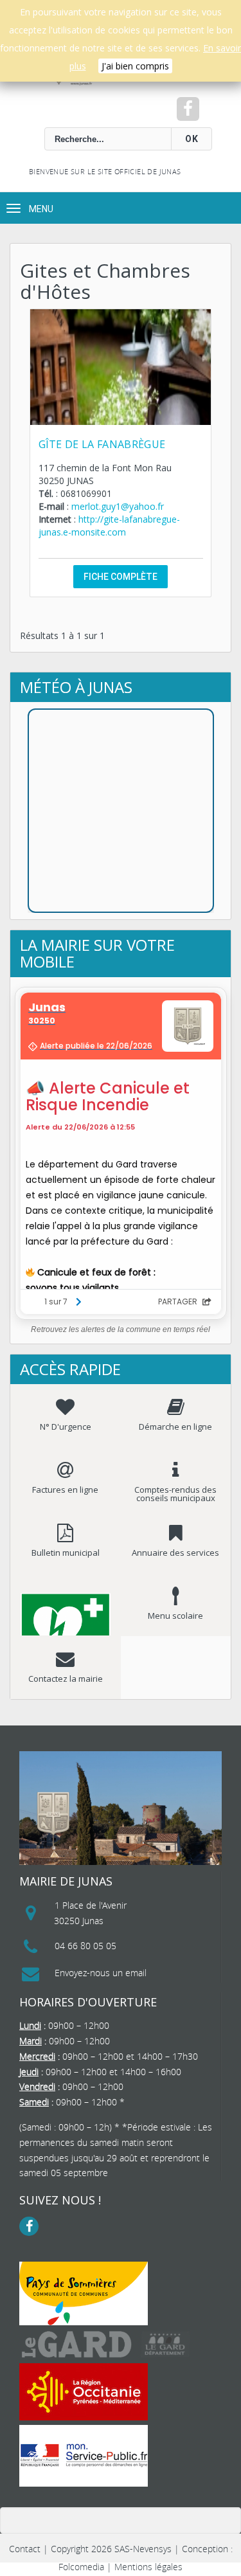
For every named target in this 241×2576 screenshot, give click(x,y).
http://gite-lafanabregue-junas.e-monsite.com (109, 526)
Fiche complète (121, 577)
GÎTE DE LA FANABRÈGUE (102, 444)
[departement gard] (107, 2344)
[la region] (84, 2392)
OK (192, 139)
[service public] (84, 2456)
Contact (25, 2549)
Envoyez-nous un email (101, 1973)
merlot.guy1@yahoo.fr (118, 506)
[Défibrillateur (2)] (66, 1605)
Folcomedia (81, 2567)
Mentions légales (148, 2567)
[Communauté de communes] (84, 2293)
